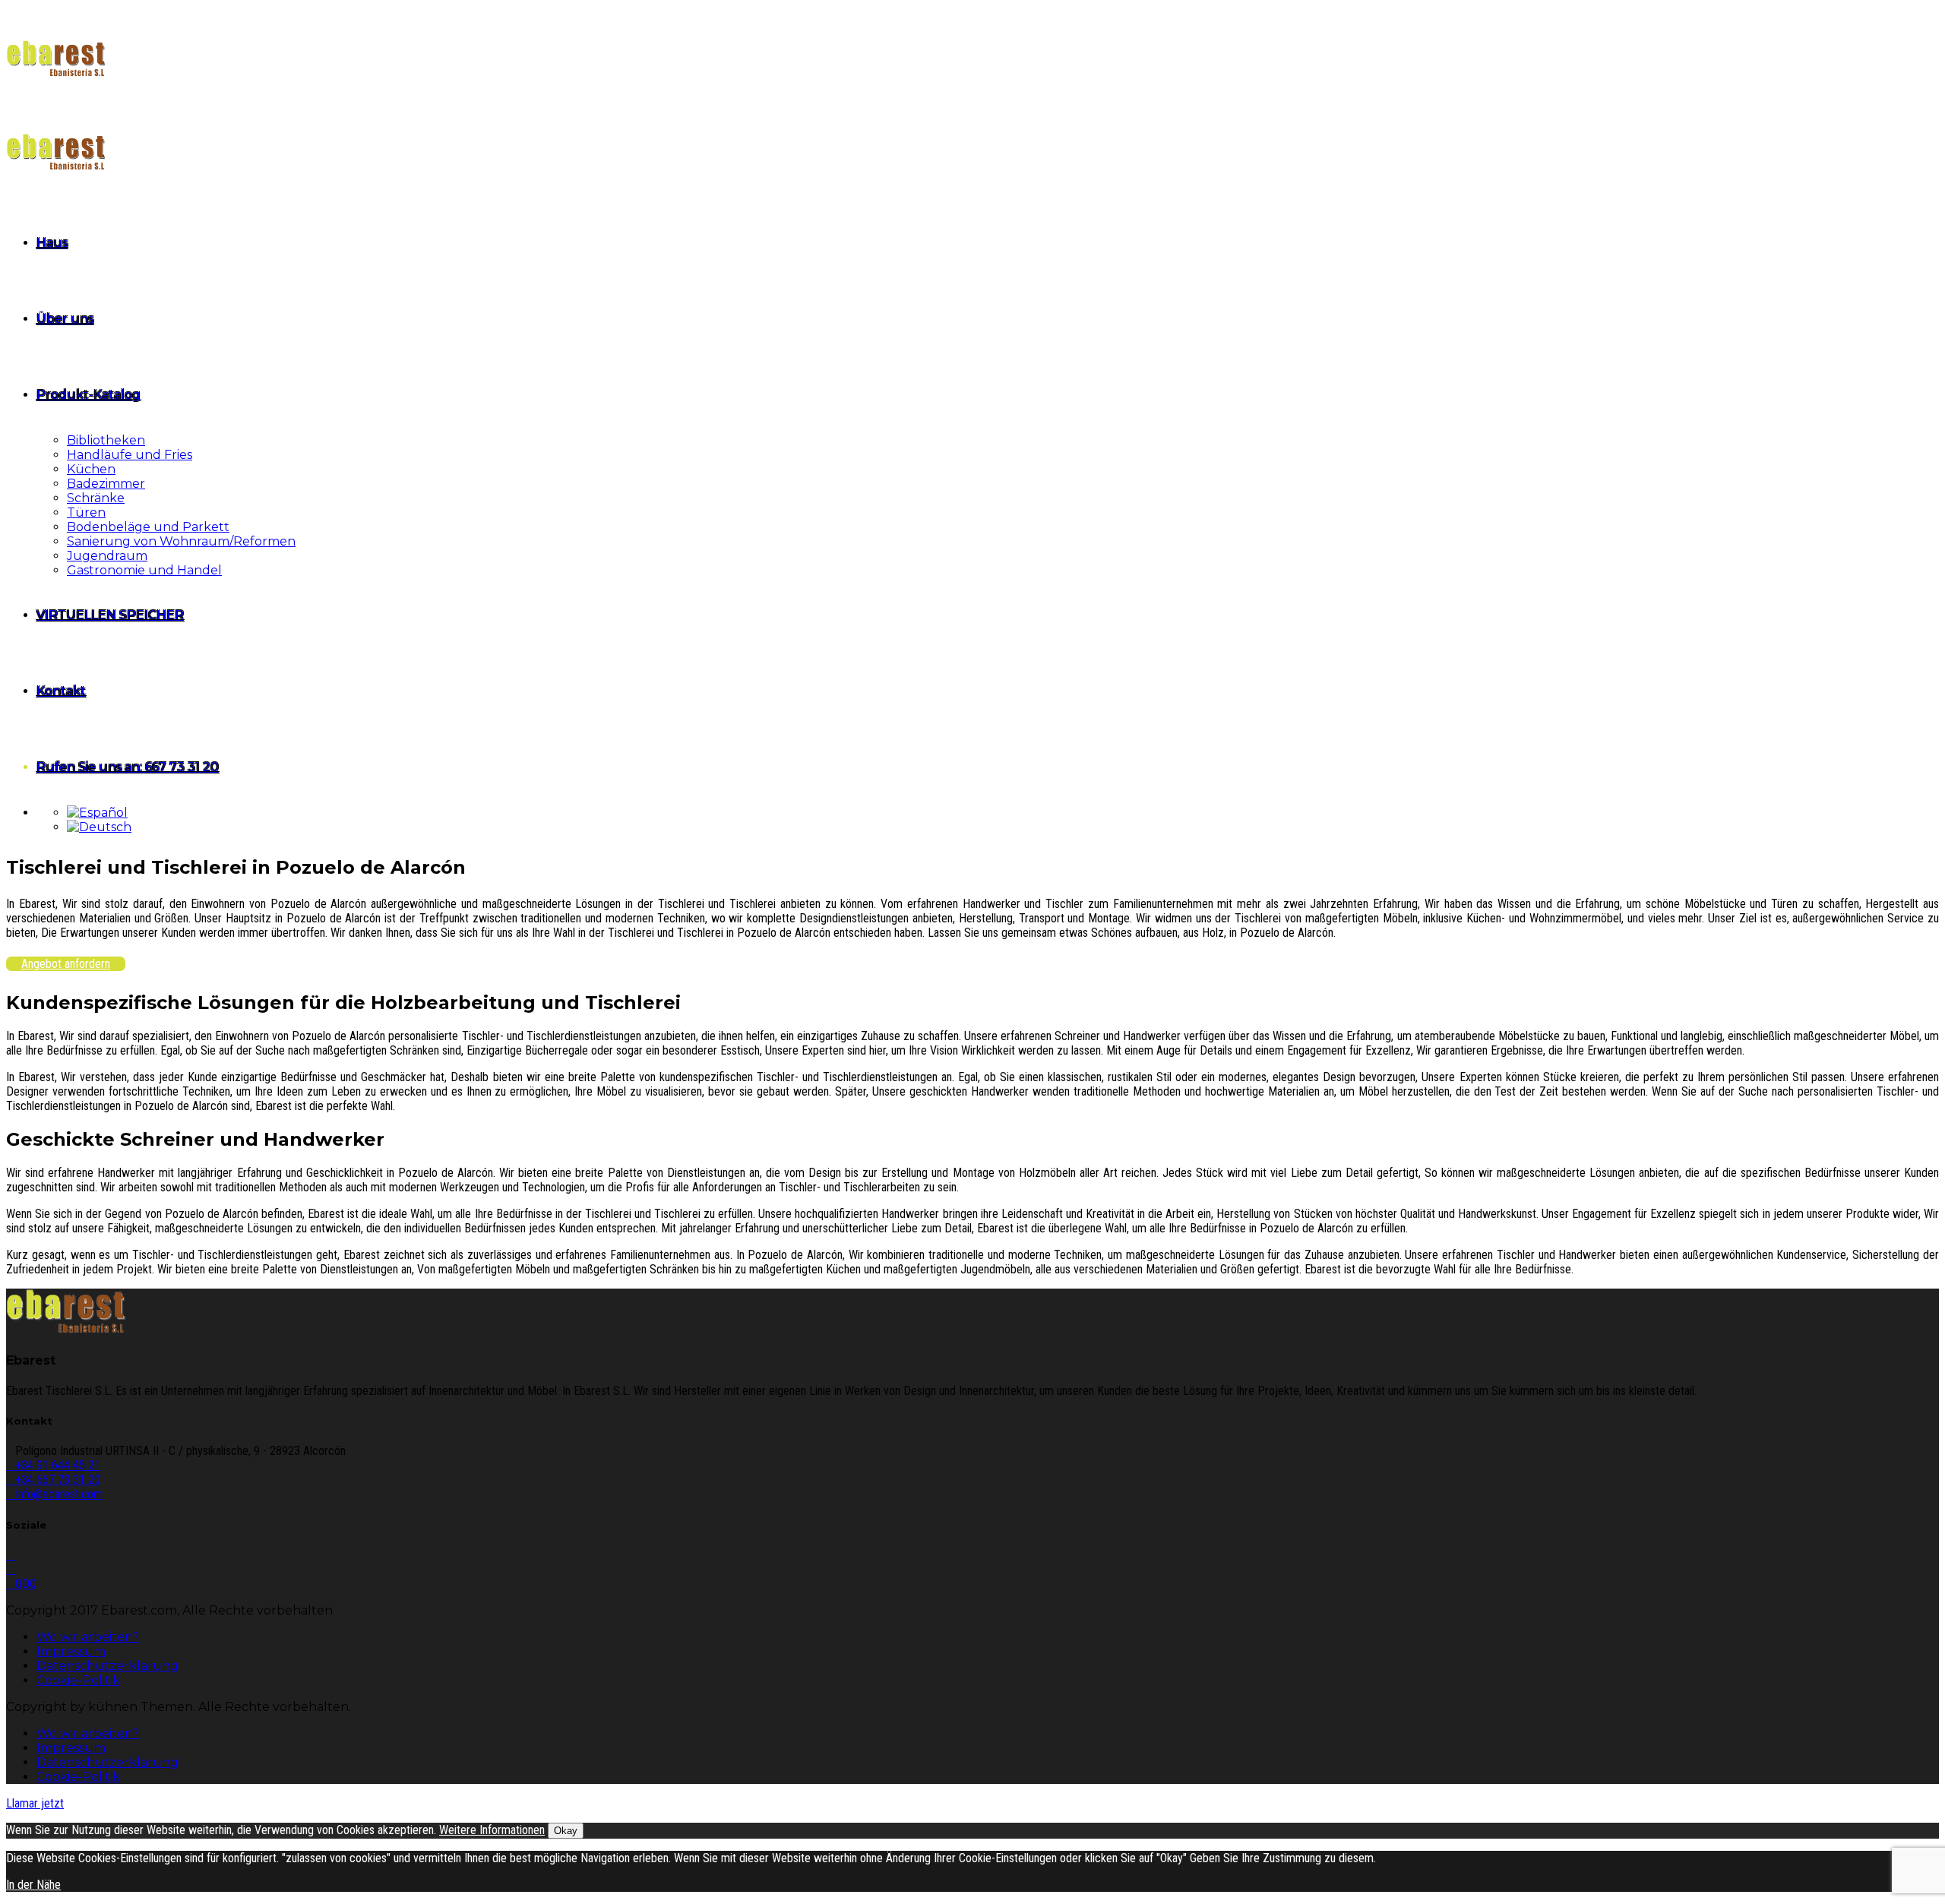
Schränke (96, 498)
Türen (86, 512)
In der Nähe (33, 1885)
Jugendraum (107, 556)
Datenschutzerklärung (108, 1666)
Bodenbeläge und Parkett (148, 527)
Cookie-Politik (78, 1680)
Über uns (65, 319)
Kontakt (61, 691)
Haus (52, 243)
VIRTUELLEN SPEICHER (110, 615)
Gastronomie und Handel (144, 570)
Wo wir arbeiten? (88, 1637)
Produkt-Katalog (89, 395)
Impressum (71, 1651)
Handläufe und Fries (130, 455)
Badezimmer (106, 484)
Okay (566, 1831)
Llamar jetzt (35, 1803)
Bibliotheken (106, 440)
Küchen (91, 469)
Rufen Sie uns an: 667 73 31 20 (128, 767)
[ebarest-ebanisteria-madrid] (66, 1330)
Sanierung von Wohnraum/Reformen (181, 541)
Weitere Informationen (492, 1830)
